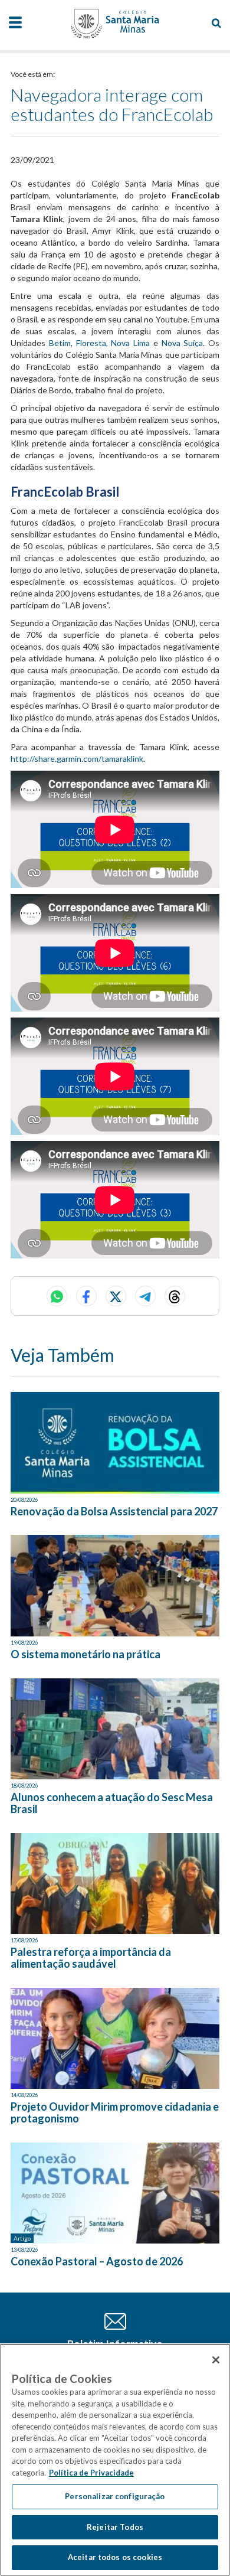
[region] (115, 2460)
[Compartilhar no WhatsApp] (57, 1296)
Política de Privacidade (91, 2473)
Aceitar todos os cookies (115, 2557)
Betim (60, 343)
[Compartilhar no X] (116, 1296)
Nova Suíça (183, 343)
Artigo (22, 2238)
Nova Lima (130, 343)
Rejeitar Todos (115, 2527)
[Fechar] (216, 2360)
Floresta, (94, 343)
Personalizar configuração (115, 2496)
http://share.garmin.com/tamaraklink (77, 759)
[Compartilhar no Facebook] (86, 1296)
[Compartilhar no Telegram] (145, 1296)
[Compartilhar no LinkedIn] (175, 1296)
